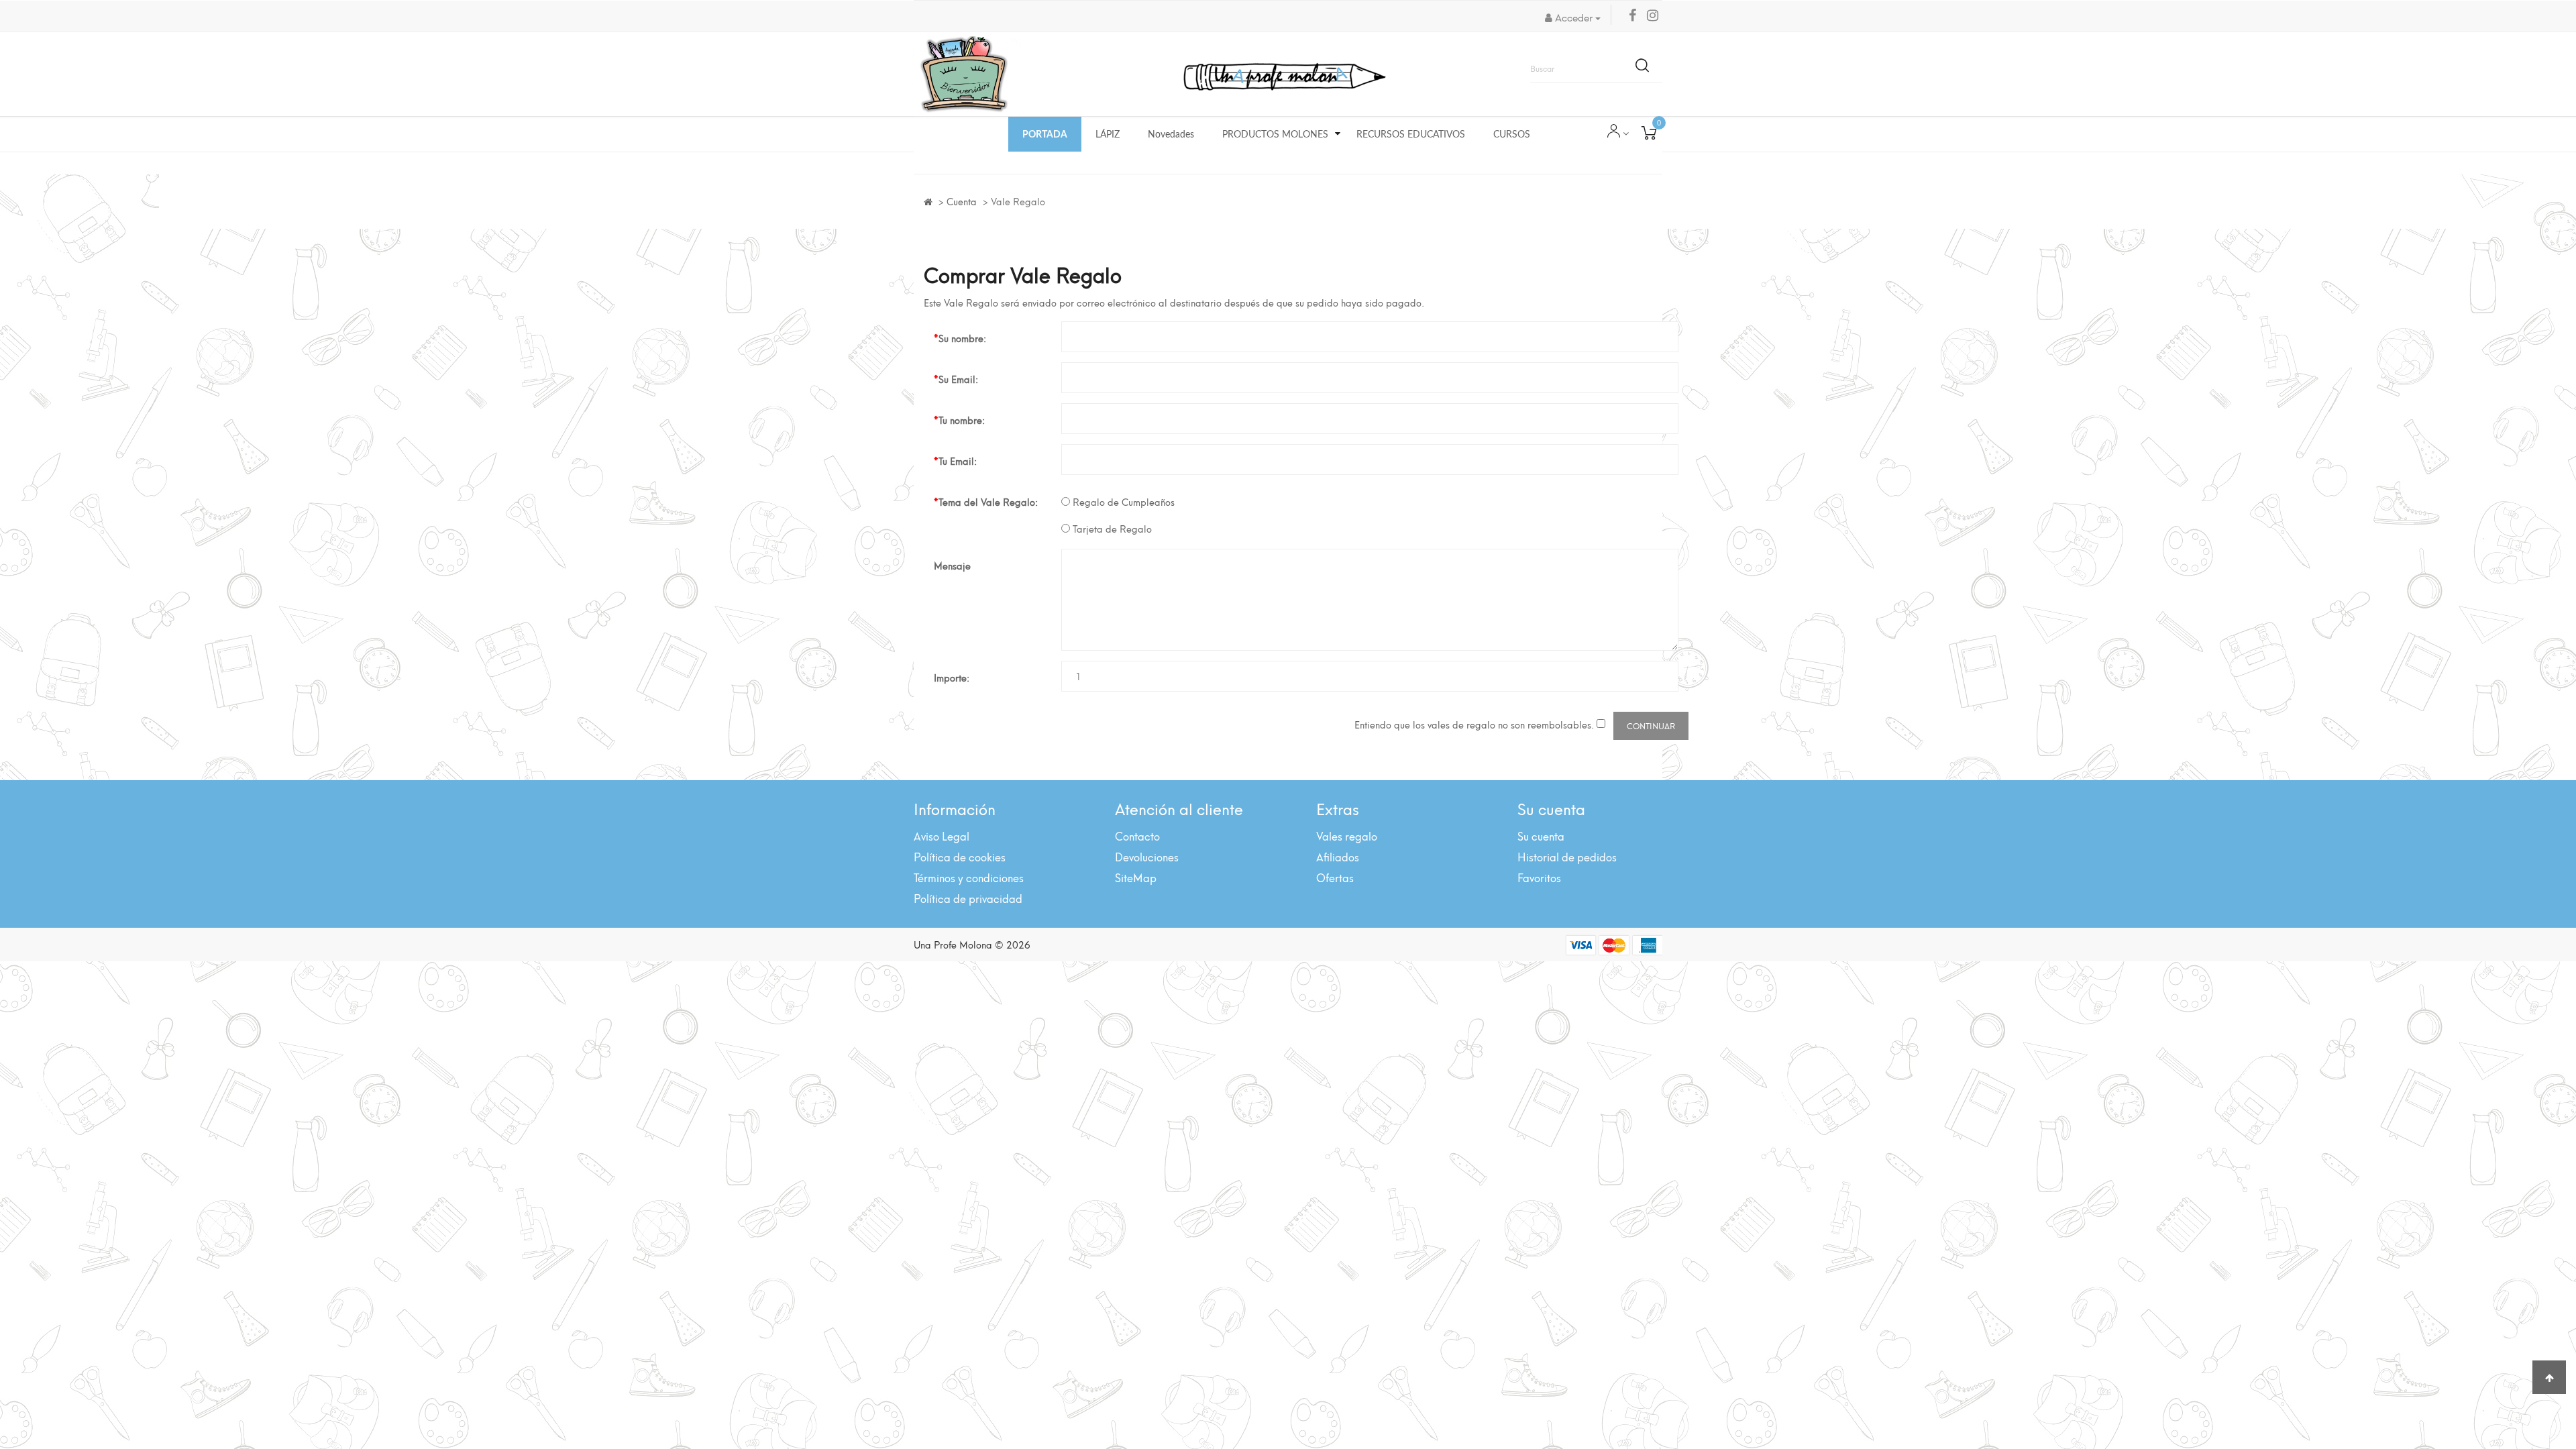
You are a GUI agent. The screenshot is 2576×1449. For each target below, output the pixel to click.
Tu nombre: (962, 420)
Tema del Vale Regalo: (988, 501)
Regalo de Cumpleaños (1122, 502)
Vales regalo (1347, 836)
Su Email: (958, 379)
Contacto (1137, 836)
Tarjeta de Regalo (1111, 529)
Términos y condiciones (969, 877)
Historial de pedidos (1567, 856)
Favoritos (1539, 877)
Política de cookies (960, 856)
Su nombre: (962, 338)
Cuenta (962, 201)
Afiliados (1338, 856)
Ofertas (1335, 877)
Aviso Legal (942, 836)
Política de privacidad (968, 898)
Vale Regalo (1018, 201)
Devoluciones (1147, 856)
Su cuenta (1541, 836)
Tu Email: (958, 461)
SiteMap (1136, 877)
